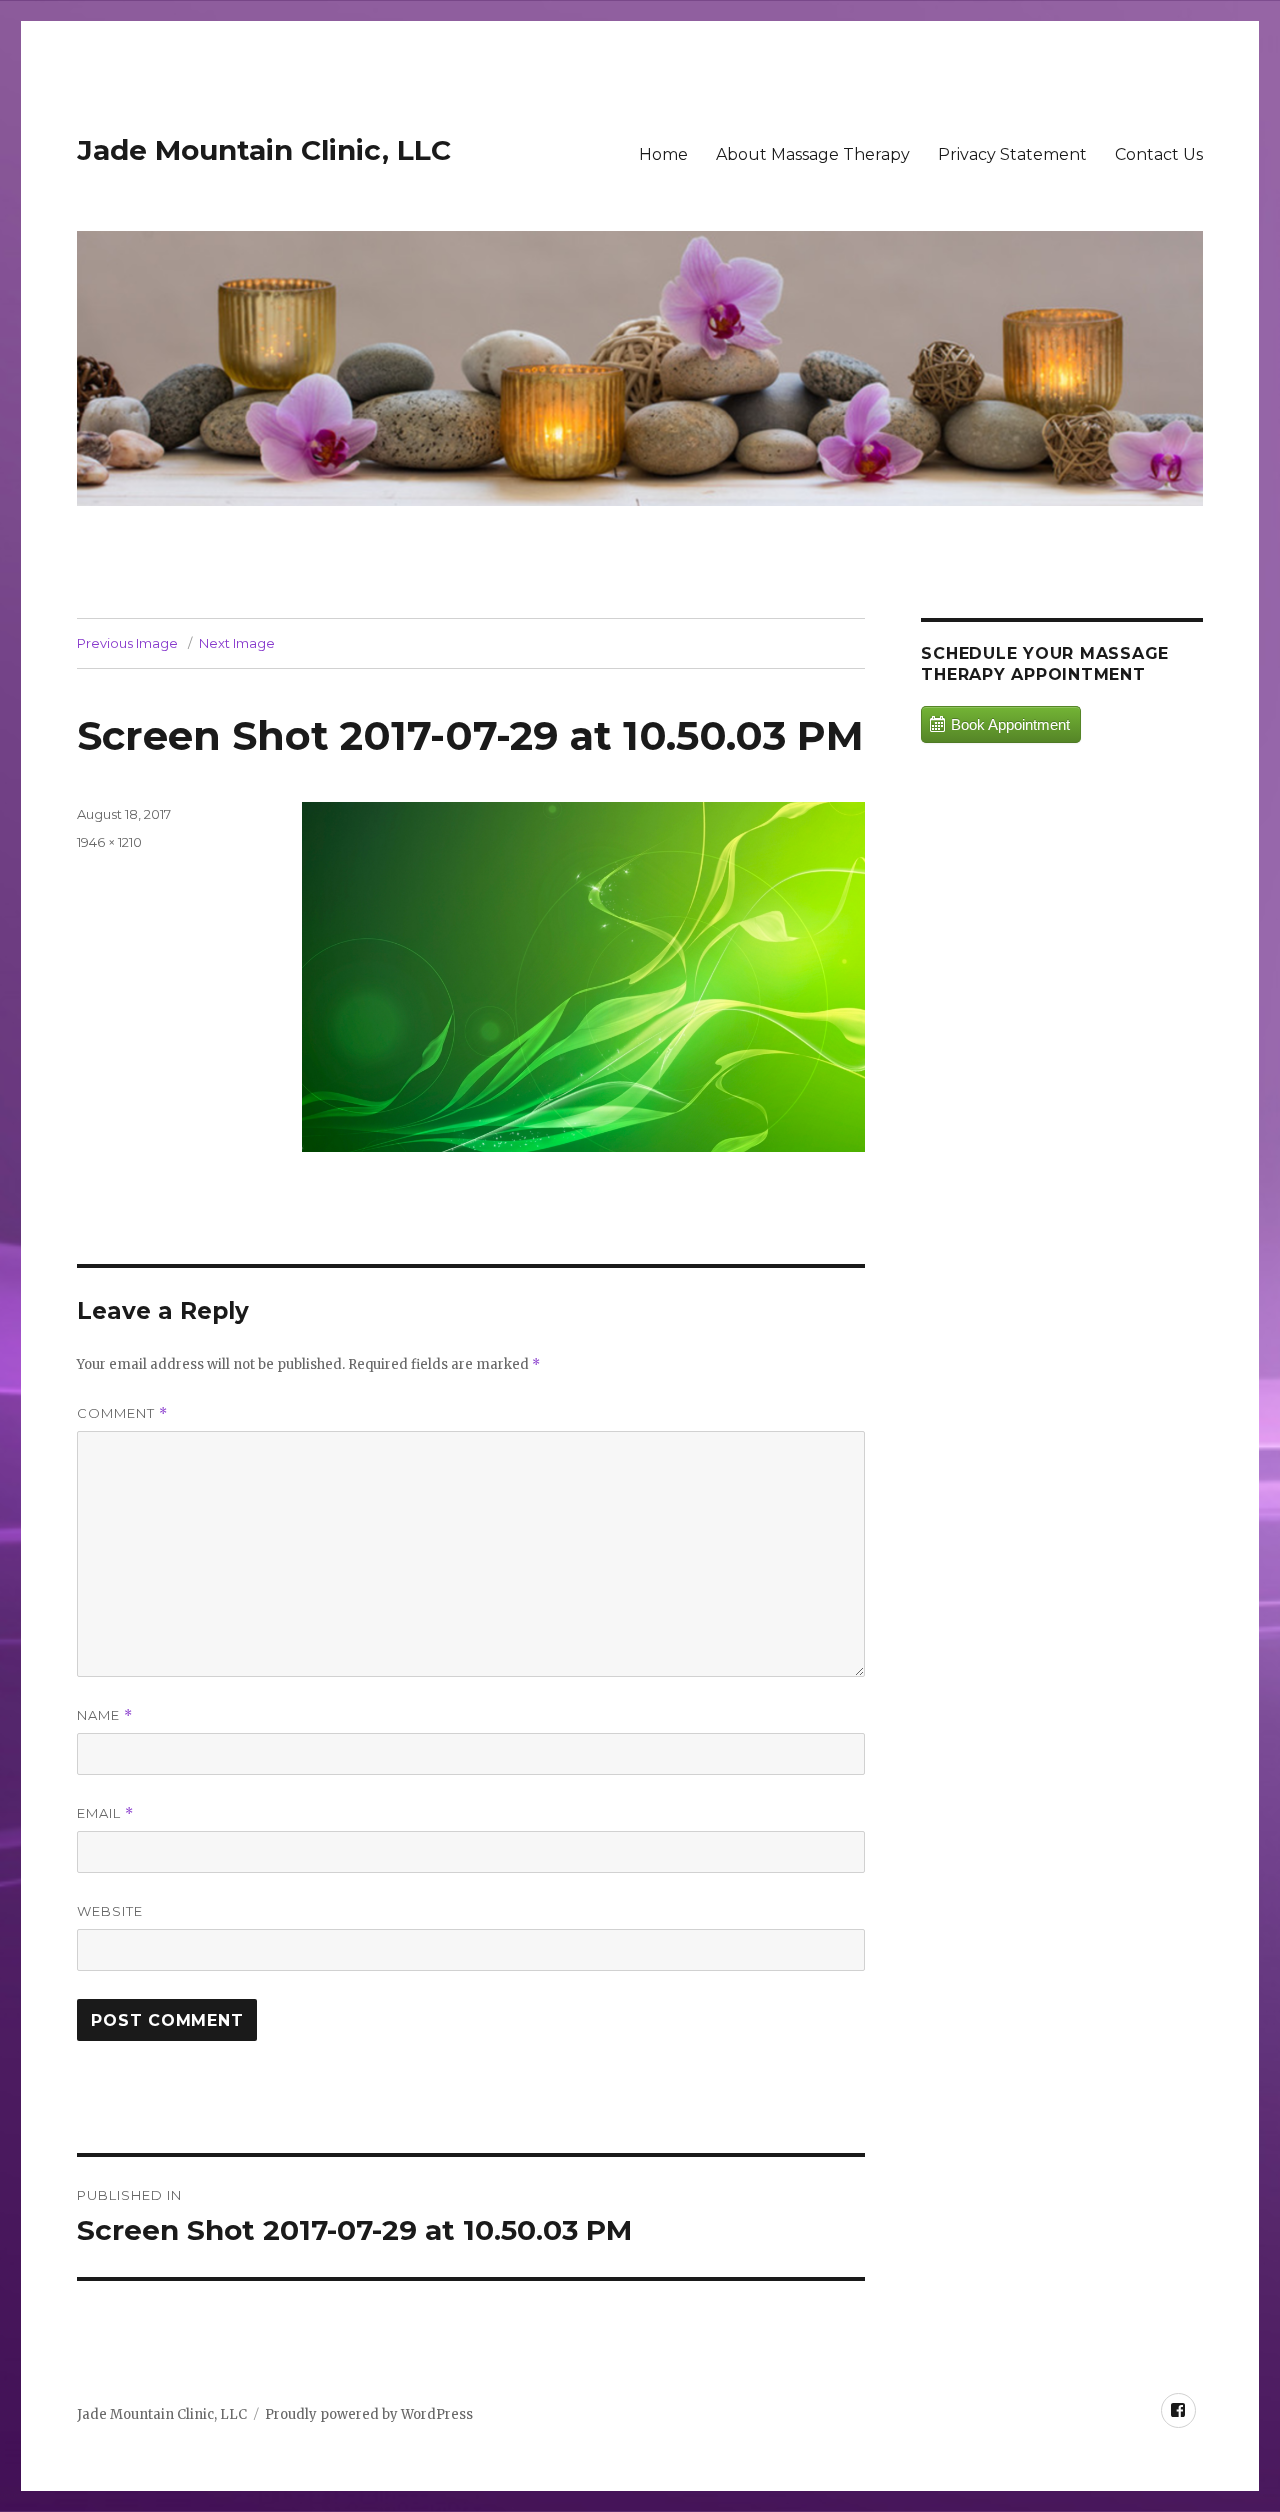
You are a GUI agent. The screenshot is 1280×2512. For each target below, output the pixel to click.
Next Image (237, 643)
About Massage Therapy (813, 154)
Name (105, 1715)
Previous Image (127, 643)
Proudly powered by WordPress (369, 2414)
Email (105, 1813)
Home (663, 154)
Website (110, 1911)
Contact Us (1159, 154)
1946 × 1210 (109, 842)
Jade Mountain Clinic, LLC (264, 150)
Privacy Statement (1012, 154)
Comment (122, 1413)
